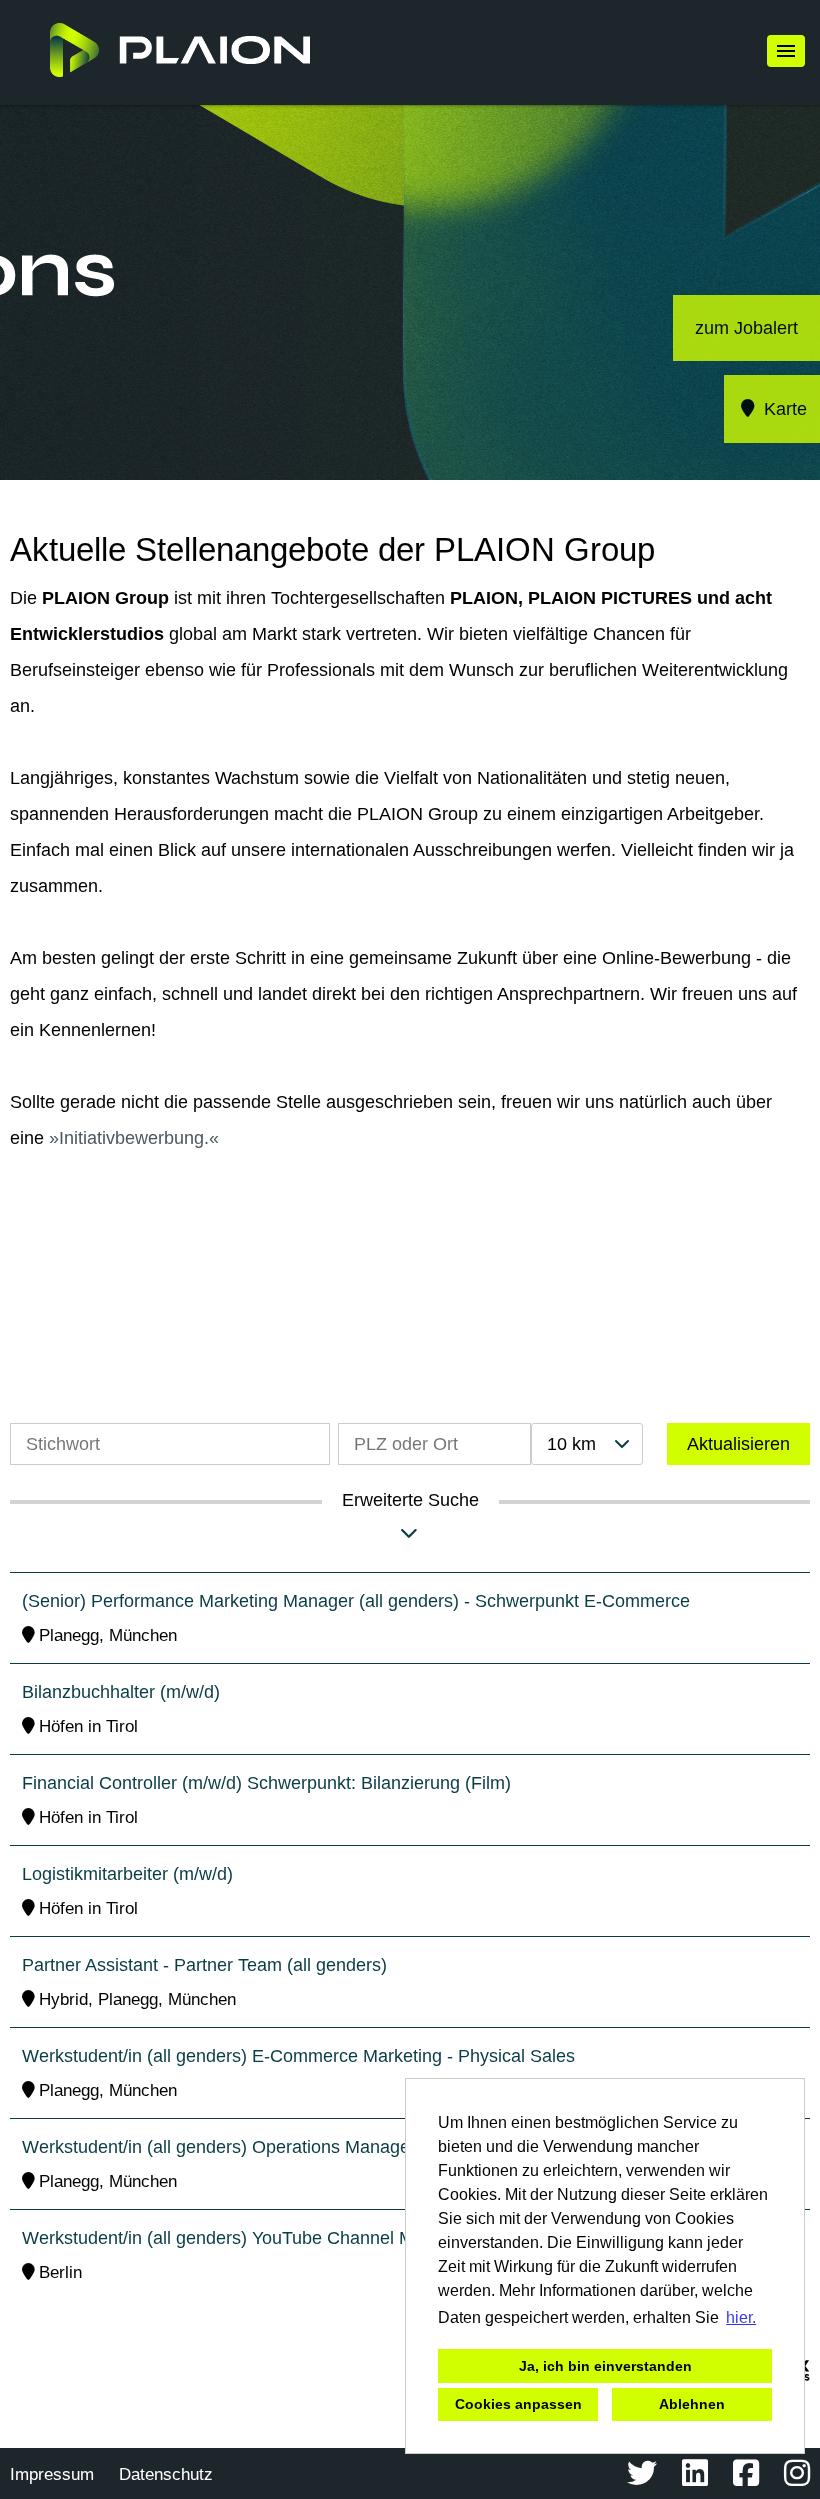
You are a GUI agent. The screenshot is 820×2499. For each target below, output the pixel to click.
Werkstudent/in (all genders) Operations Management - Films (265, 2147)
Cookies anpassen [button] (518, 2404)
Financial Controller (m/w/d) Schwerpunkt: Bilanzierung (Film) (266, 1783)
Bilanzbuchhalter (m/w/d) (121, 1692)
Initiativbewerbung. (134, 1138)
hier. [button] (741, 2317)
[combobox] (587, 1444)
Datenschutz (166, 2474)
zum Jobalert (746, 328)
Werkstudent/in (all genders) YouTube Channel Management (263, 2238)
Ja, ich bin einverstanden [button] (605, 2366)
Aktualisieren (738, 1444)
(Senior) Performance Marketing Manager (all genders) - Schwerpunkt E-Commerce (356, 1601)
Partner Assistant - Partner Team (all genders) (204, 1965)
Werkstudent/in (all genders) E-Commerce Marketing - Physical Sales (298, 2056)
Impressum (52, 2474)
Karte (783, 409)
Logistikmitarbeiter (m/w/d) (127, 1874)
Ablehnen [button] (692, 2404)
